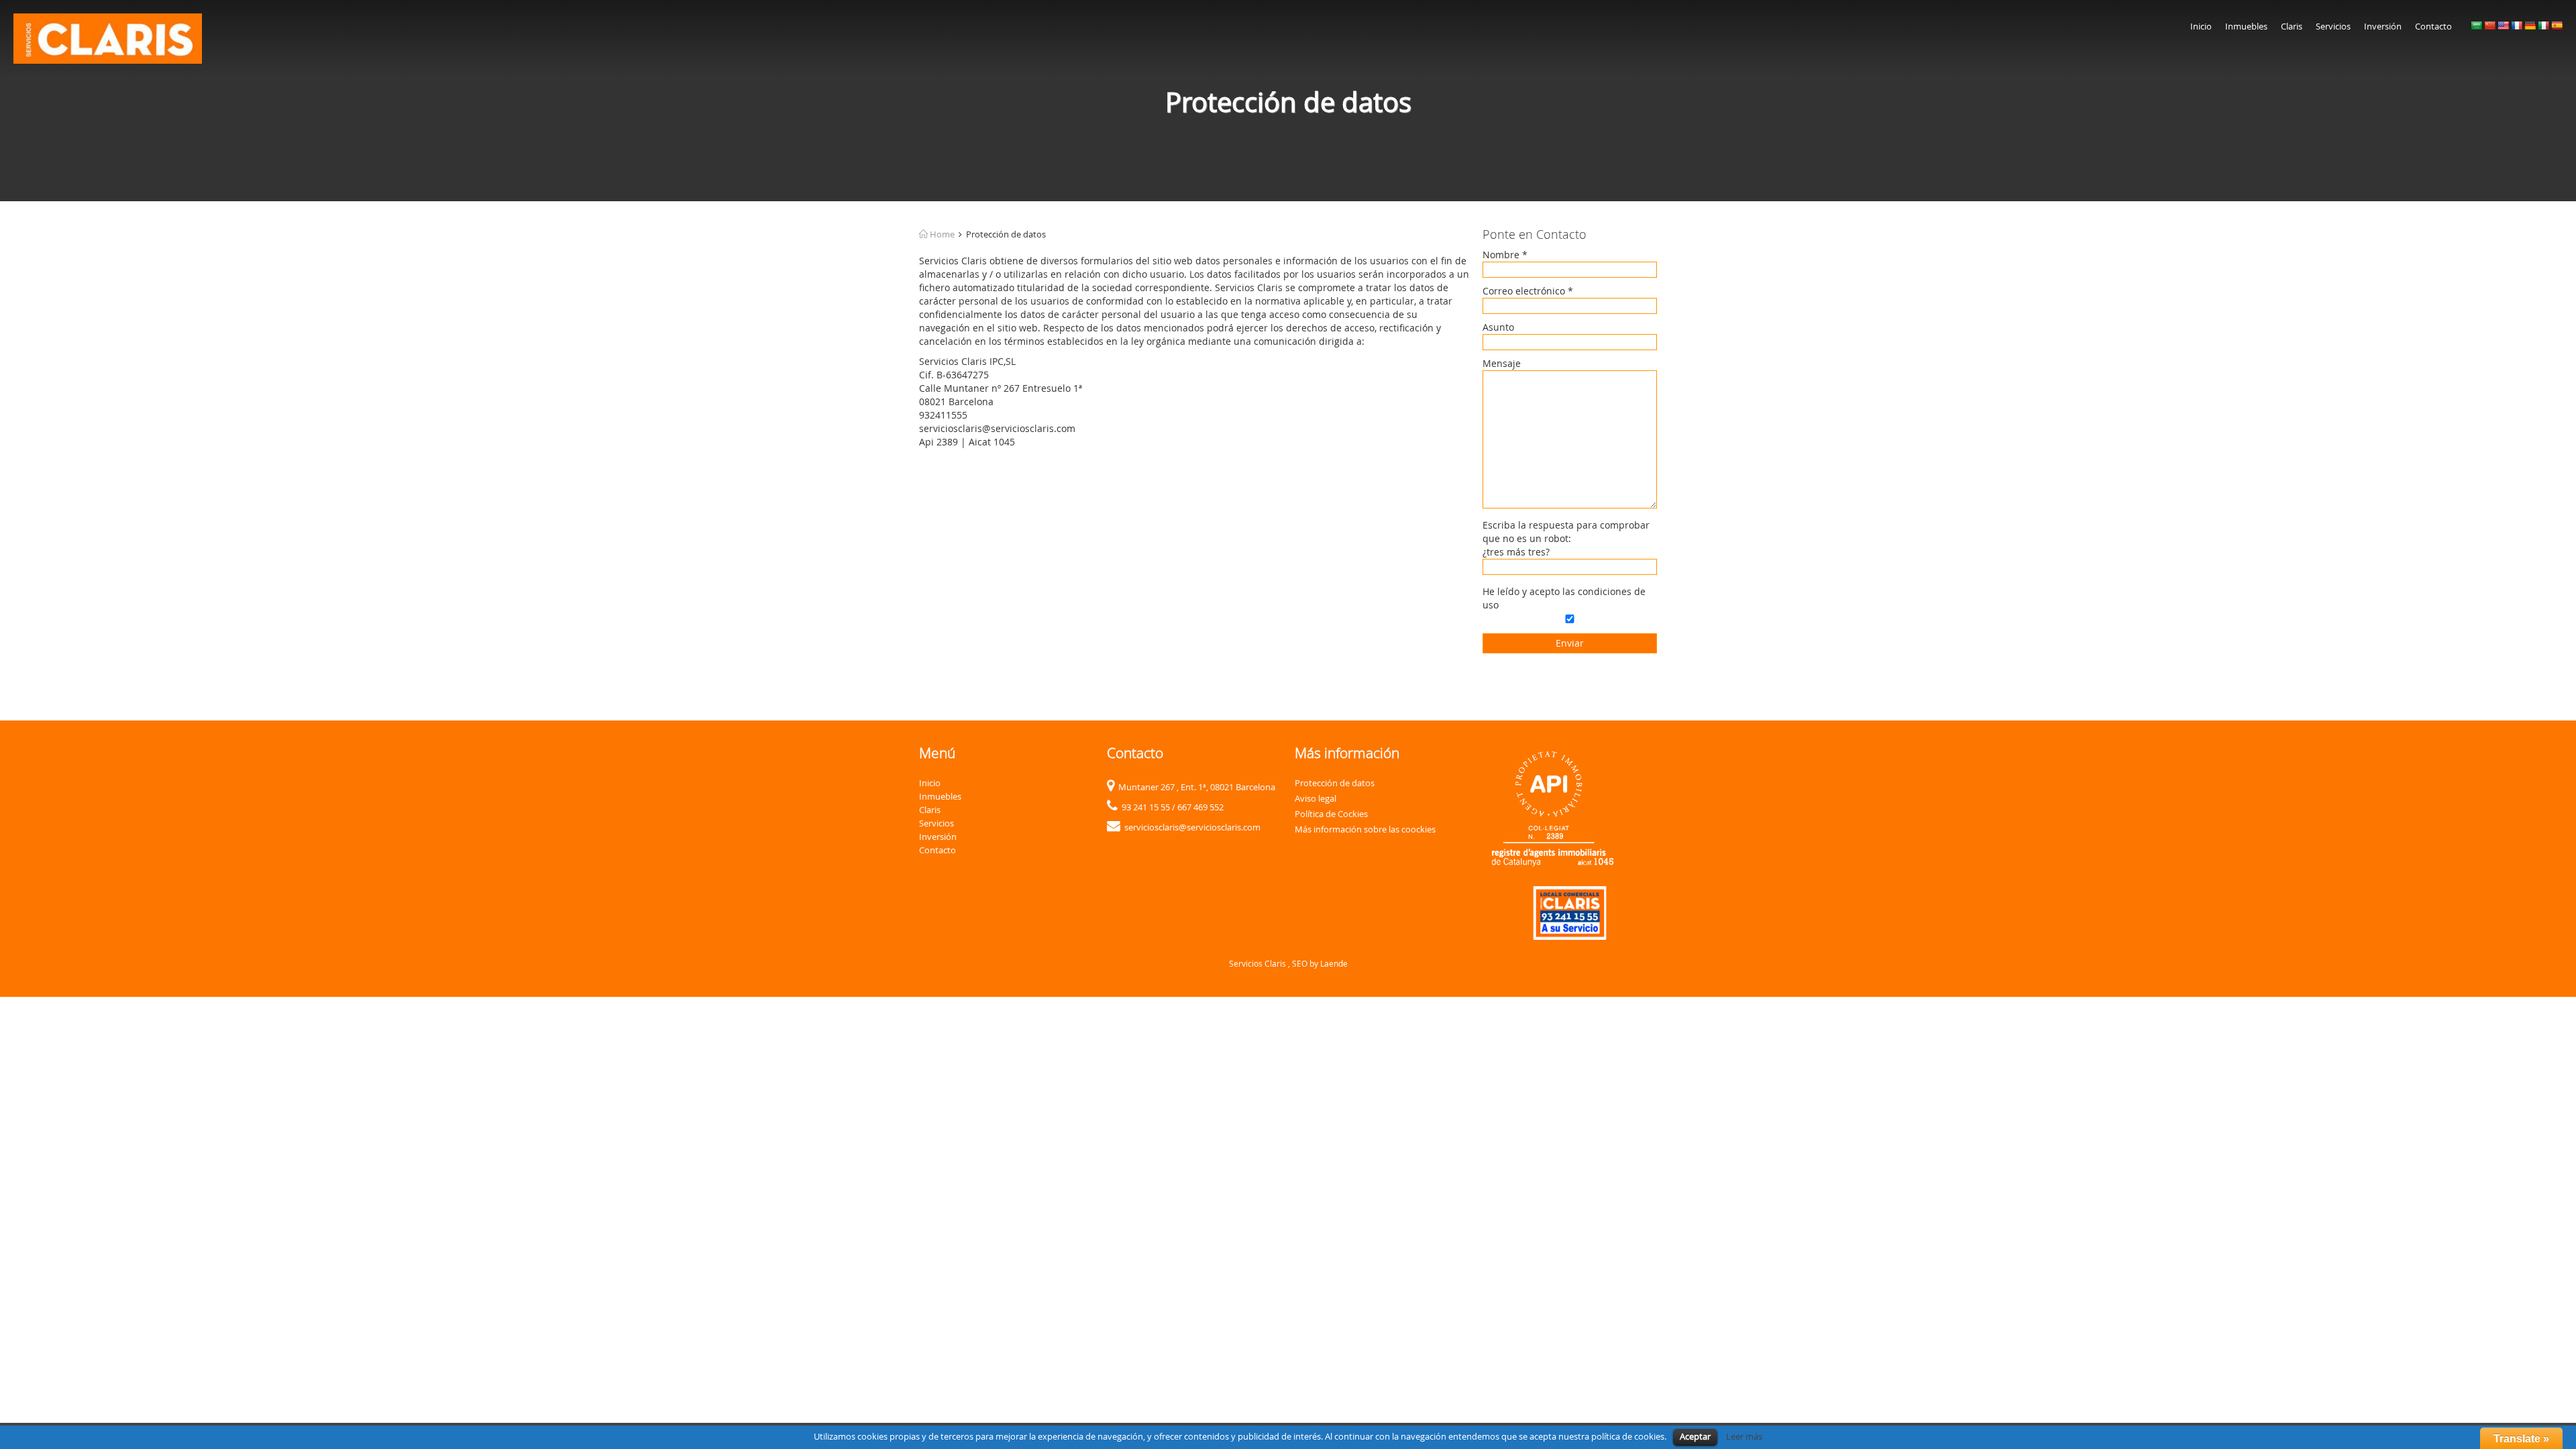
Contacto (2433, 26)
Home (941, 234)
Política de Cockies (1331, 814)
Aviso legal (1316, 798)
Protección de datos (1335, 783)
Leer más (1744, 1436)
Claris (2292, 26)
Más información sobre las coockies (1365, 829)
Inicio (2201, 26)
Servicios (2333, 26)
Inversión (2383, 26)
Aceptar (1695, 1436)
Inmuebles (2246, 26)
